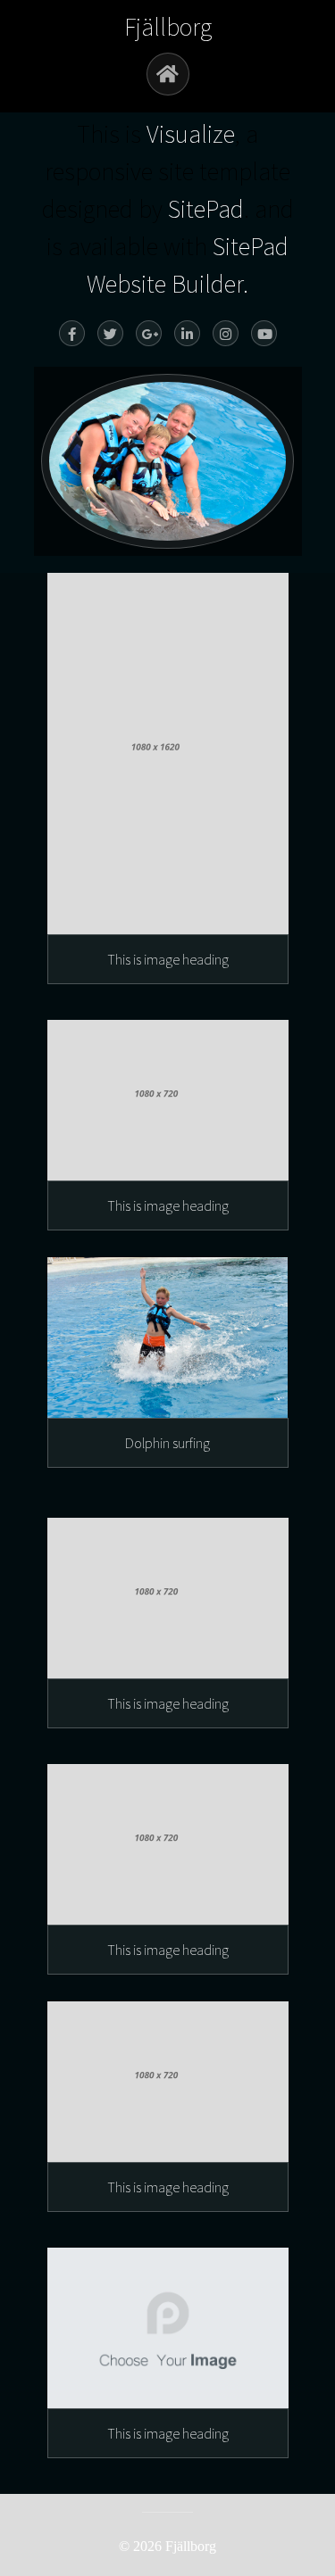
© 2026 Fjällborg (167, 2546)
